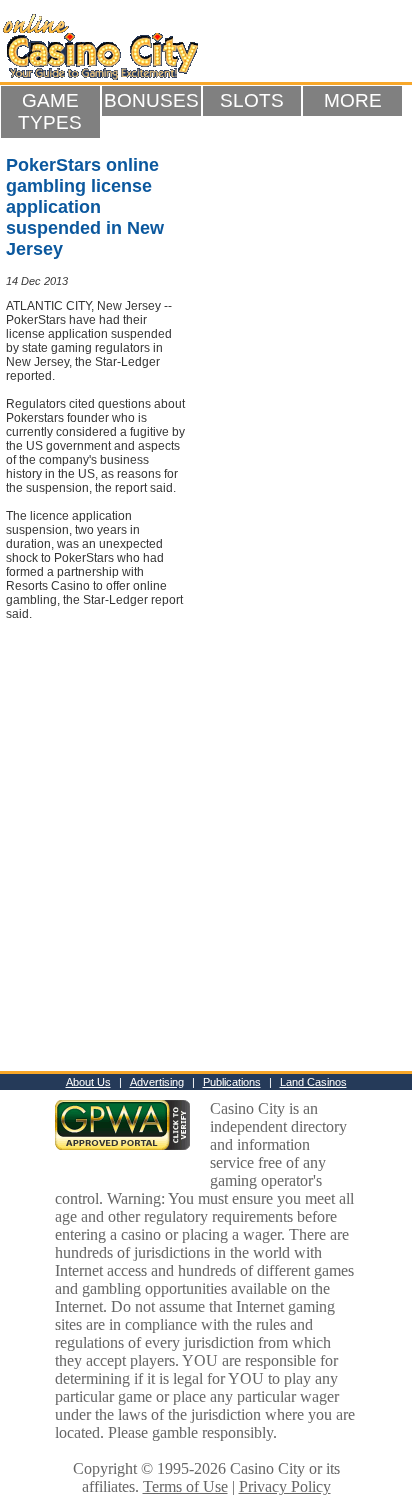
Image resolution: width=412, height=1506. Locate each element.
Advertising (157, 1082)
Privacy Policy (285, 1486)
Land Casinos (313, 1082)
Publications (232, 1082)
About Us (88, 1082)
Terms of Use (185, 1486)
